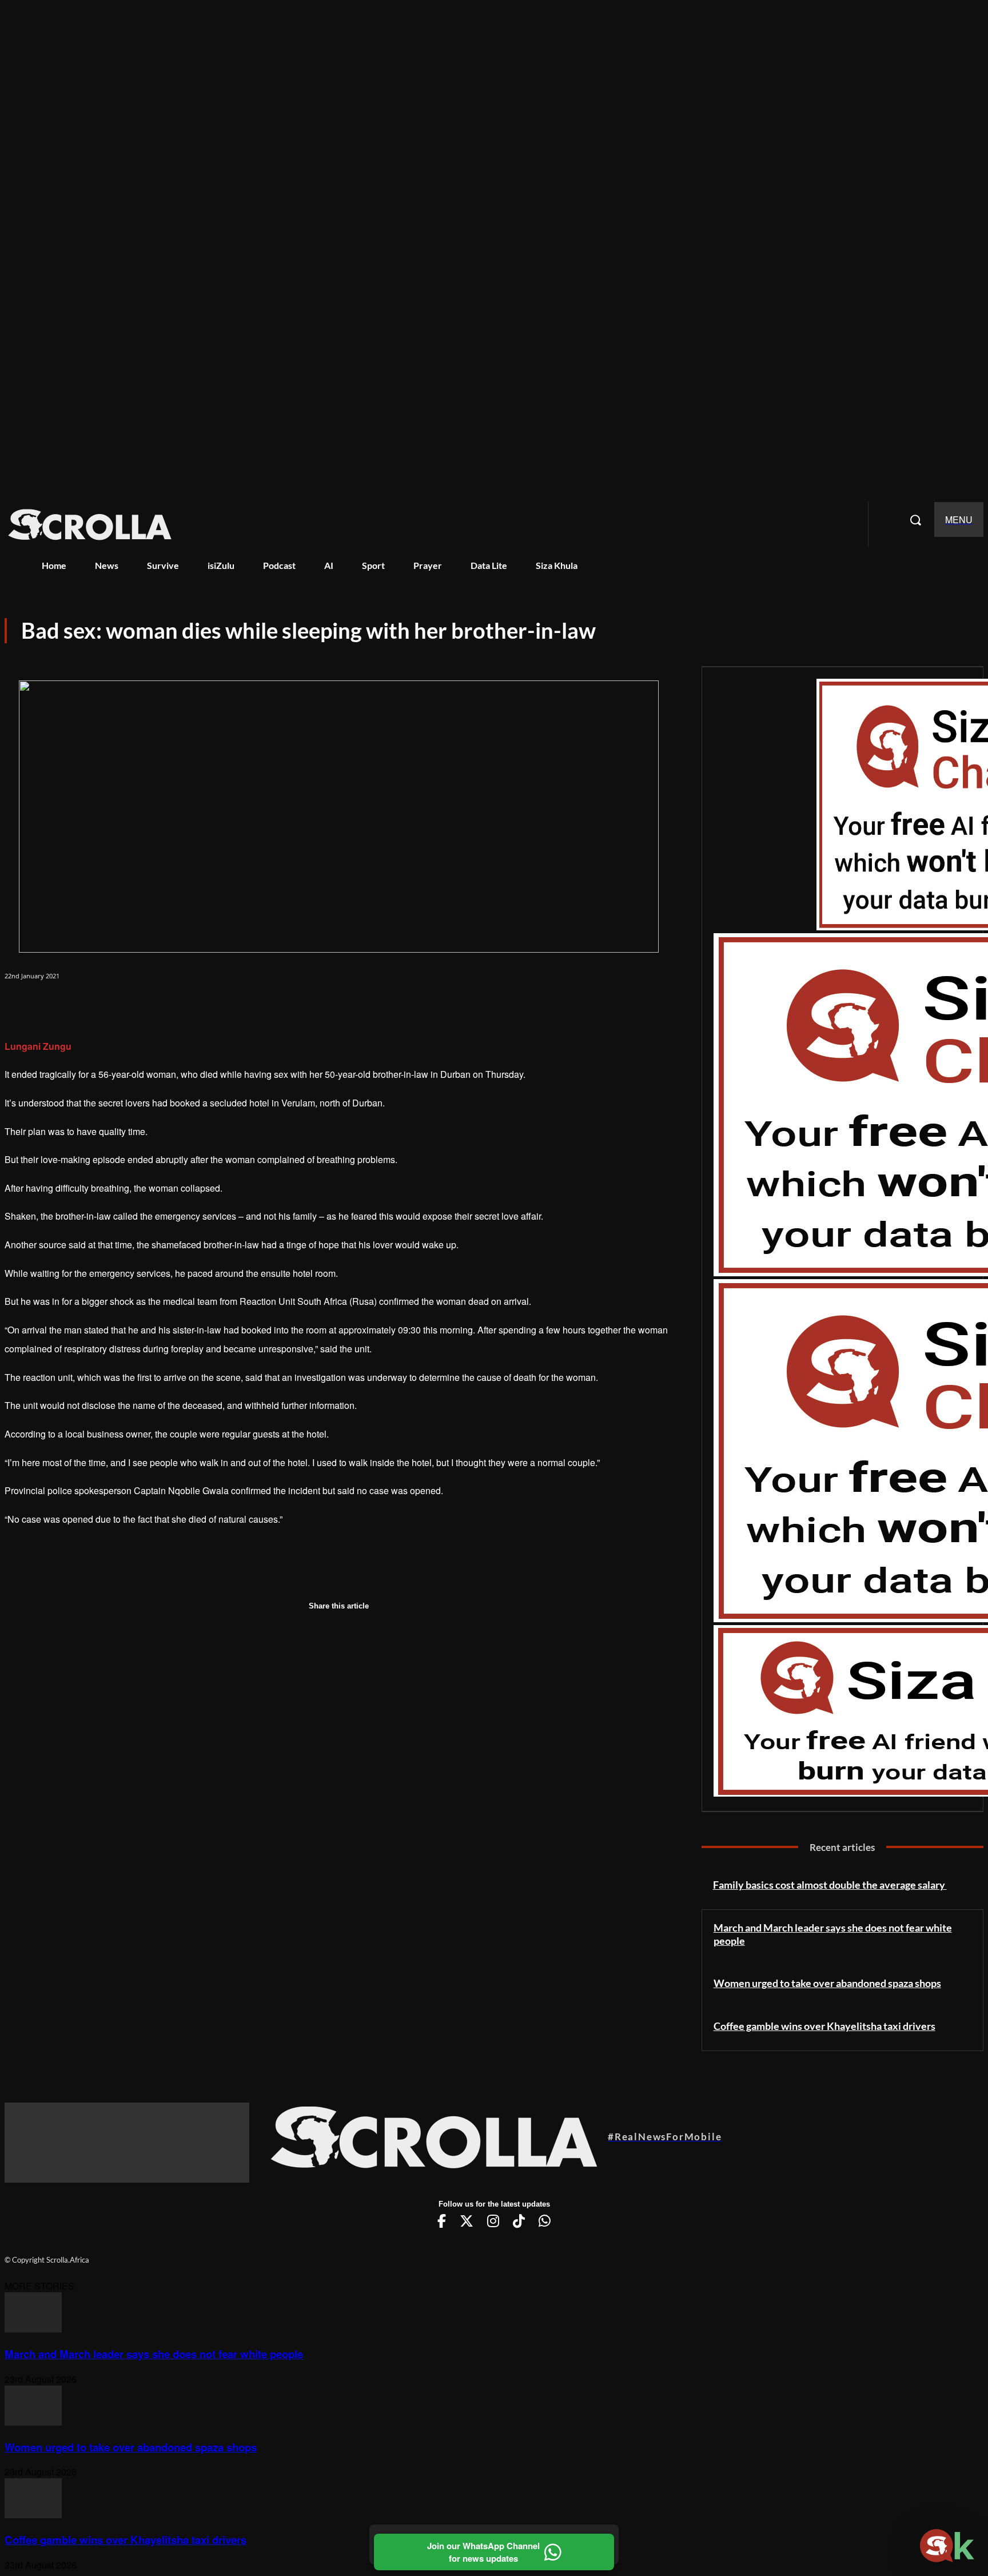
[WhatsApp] (109, 1006)
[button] (915, 520)
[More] (193, 1006)
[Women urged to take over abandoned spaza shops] (33, 2422)
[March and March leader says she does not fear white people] (33, 2329)
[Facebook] (24, 1006)
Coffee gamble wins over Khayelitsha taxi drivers (824, 2026)
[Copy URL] (151, 1006)
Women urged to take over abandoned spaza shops (827, 1983)
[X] (66, 1006)
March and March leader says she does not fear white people (154, 2354)
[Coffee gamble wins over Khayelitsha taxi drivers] (33, 2515)
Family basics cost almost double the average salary (830, 1885)
